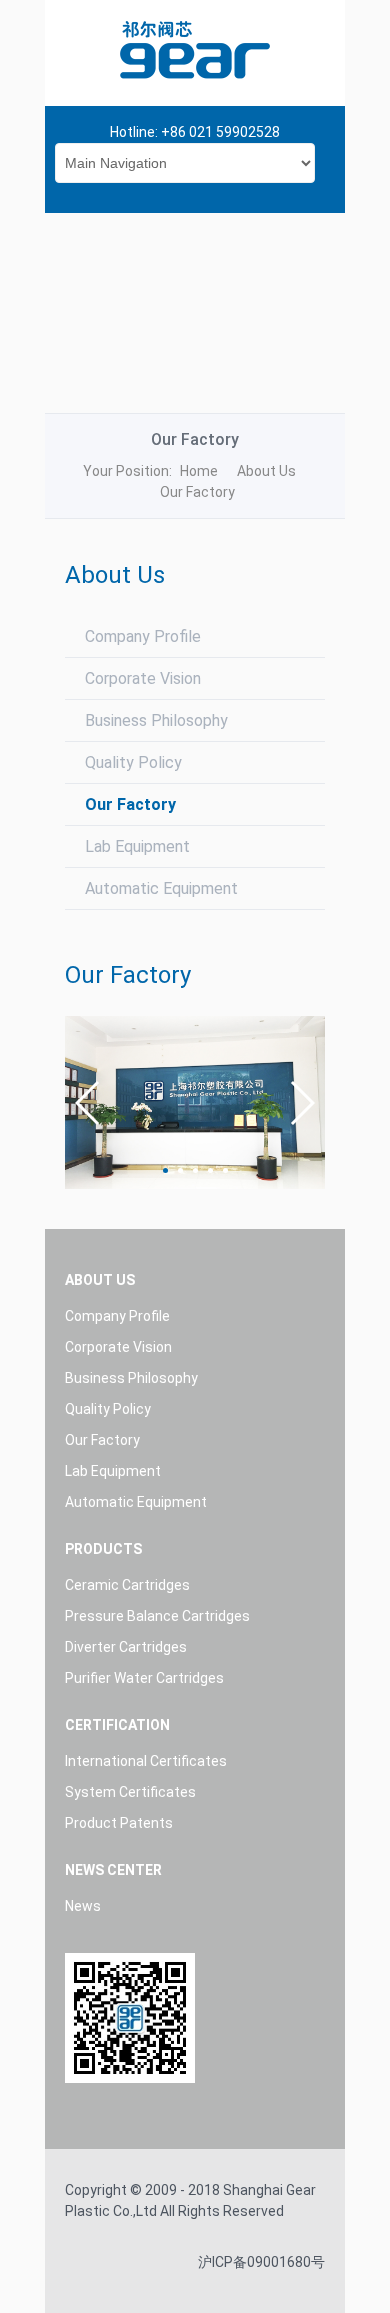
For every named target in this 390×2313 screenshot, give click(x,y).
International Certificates (146, 1761)
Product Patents (119, 1823)
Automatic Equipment (161, 888)
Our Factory (130, 804)
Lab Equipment (137, 846)
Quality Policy (133, 762)
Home (199, 471)
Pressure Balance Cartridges (157, 1616)
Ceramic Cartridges (127, 1585)
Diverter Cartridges (126, 1647)
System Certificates (130, 1792)
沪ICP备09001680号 (261, 2262)
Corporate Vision (143, 678)
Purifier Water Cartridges (144, 1678)
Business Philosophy (156, 720)
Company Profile (143, 636)
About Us (266, 471)
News (83, 1906)
